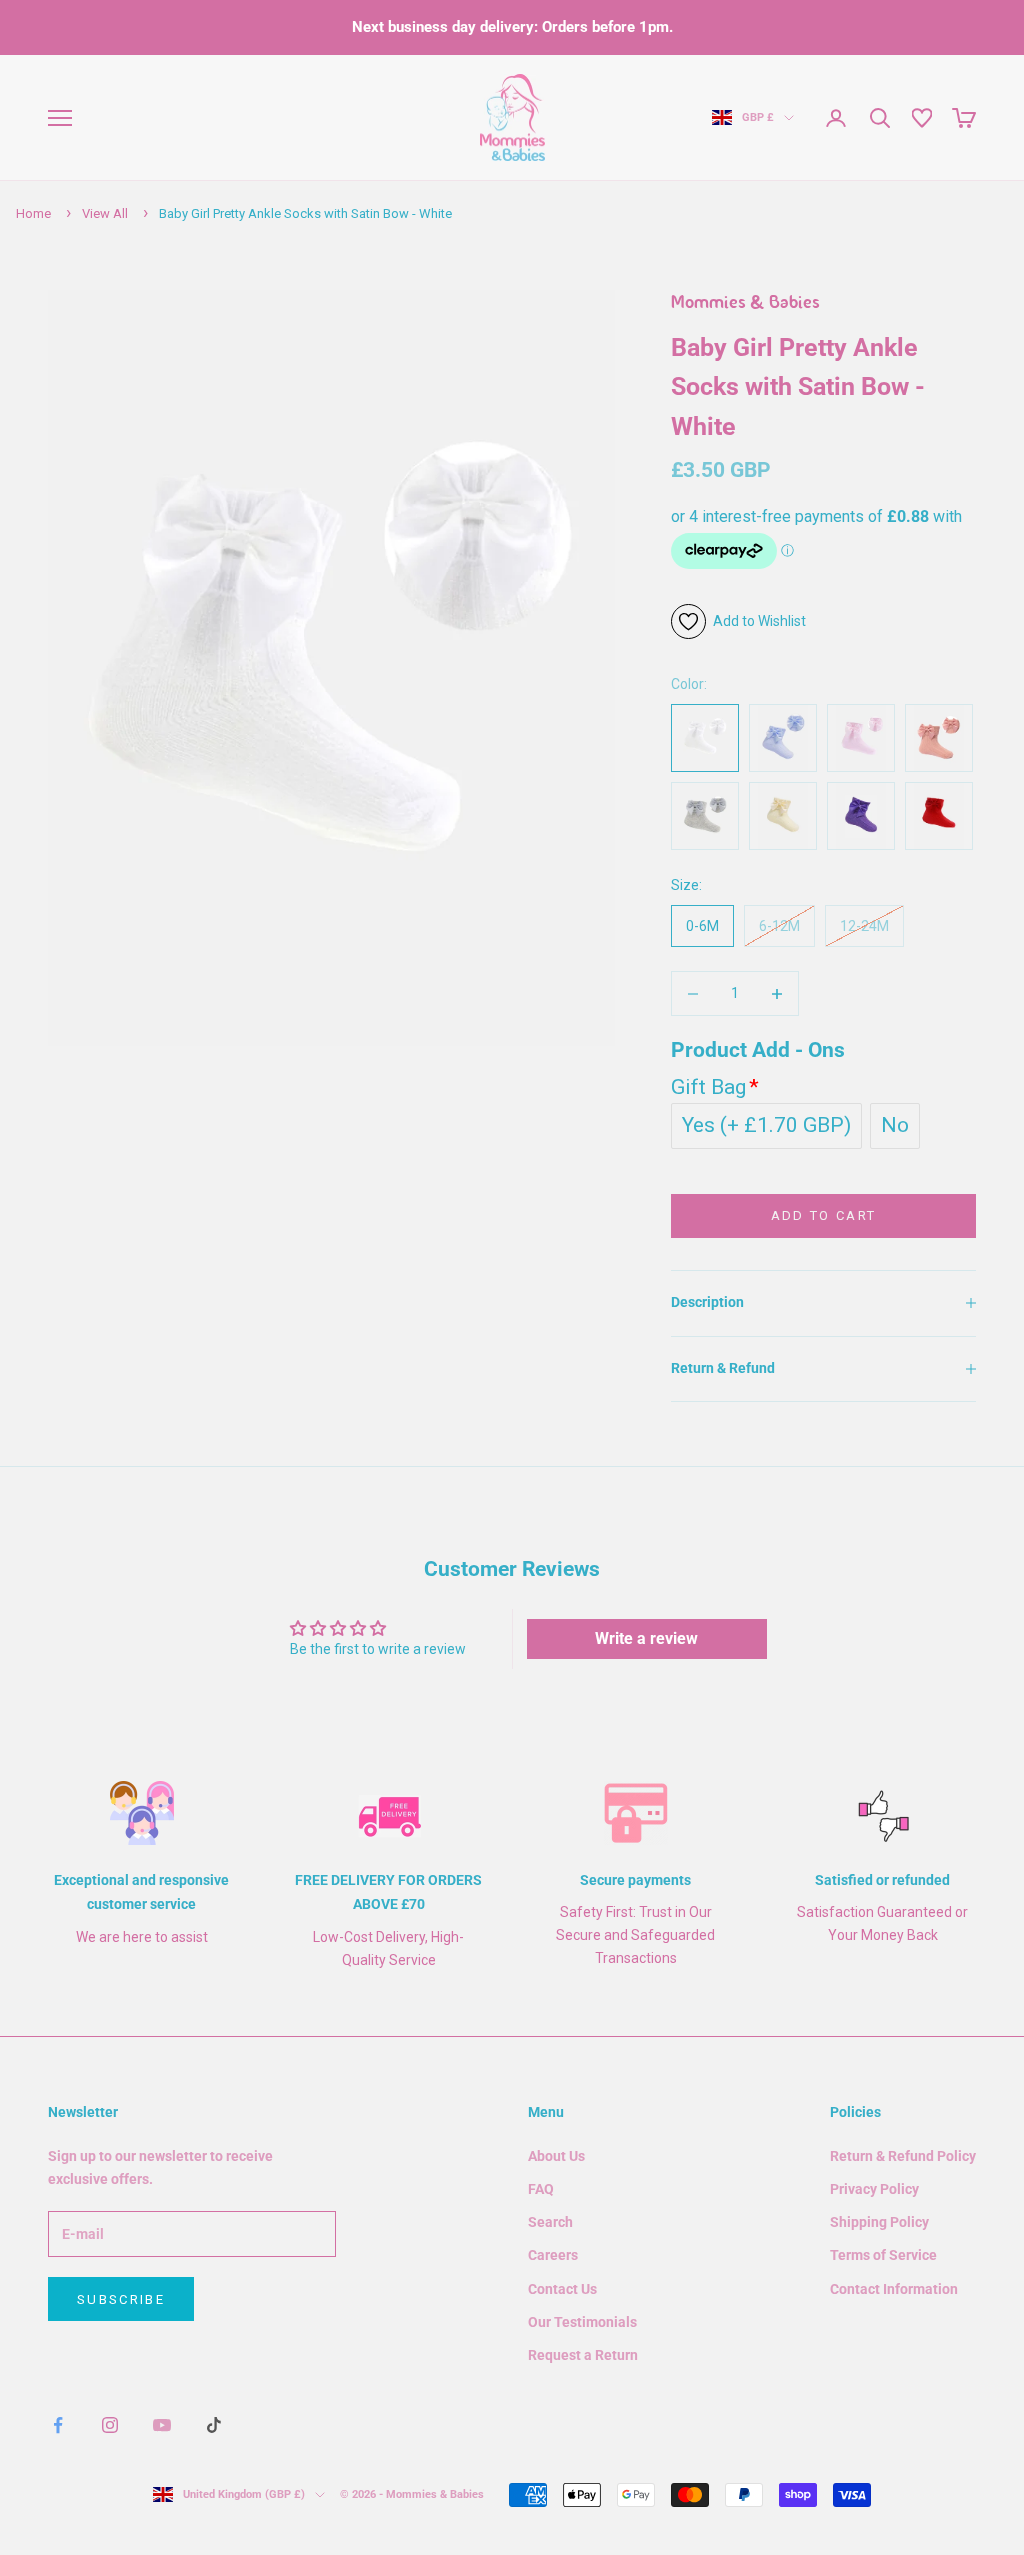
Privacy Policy (874, 2189)
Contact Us (562, 2289)
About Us (556, 2156)
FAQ (541, 2189)
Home (33, 213)
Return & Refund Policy (903, 2156)
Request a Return (583, 2355)
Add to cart (824, 1215)
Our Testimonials (582, 2322)
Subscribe (121, 2299)
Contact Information (894, 2289)
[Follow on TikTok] (214, 2425)
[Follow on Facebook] (58, 2425)
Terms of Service (883, 2255)
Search (550, 2222)
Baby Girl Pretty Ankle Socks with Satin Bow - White (305, 213)
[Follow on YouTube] (162, 2425)
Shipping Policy (879, 2222)
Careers (553, 2255)
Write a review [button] (646, 1638)
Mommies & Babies (745, 304)
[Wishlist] (922, 118)
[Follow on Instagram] (110, 2425)
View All (105, 213)
